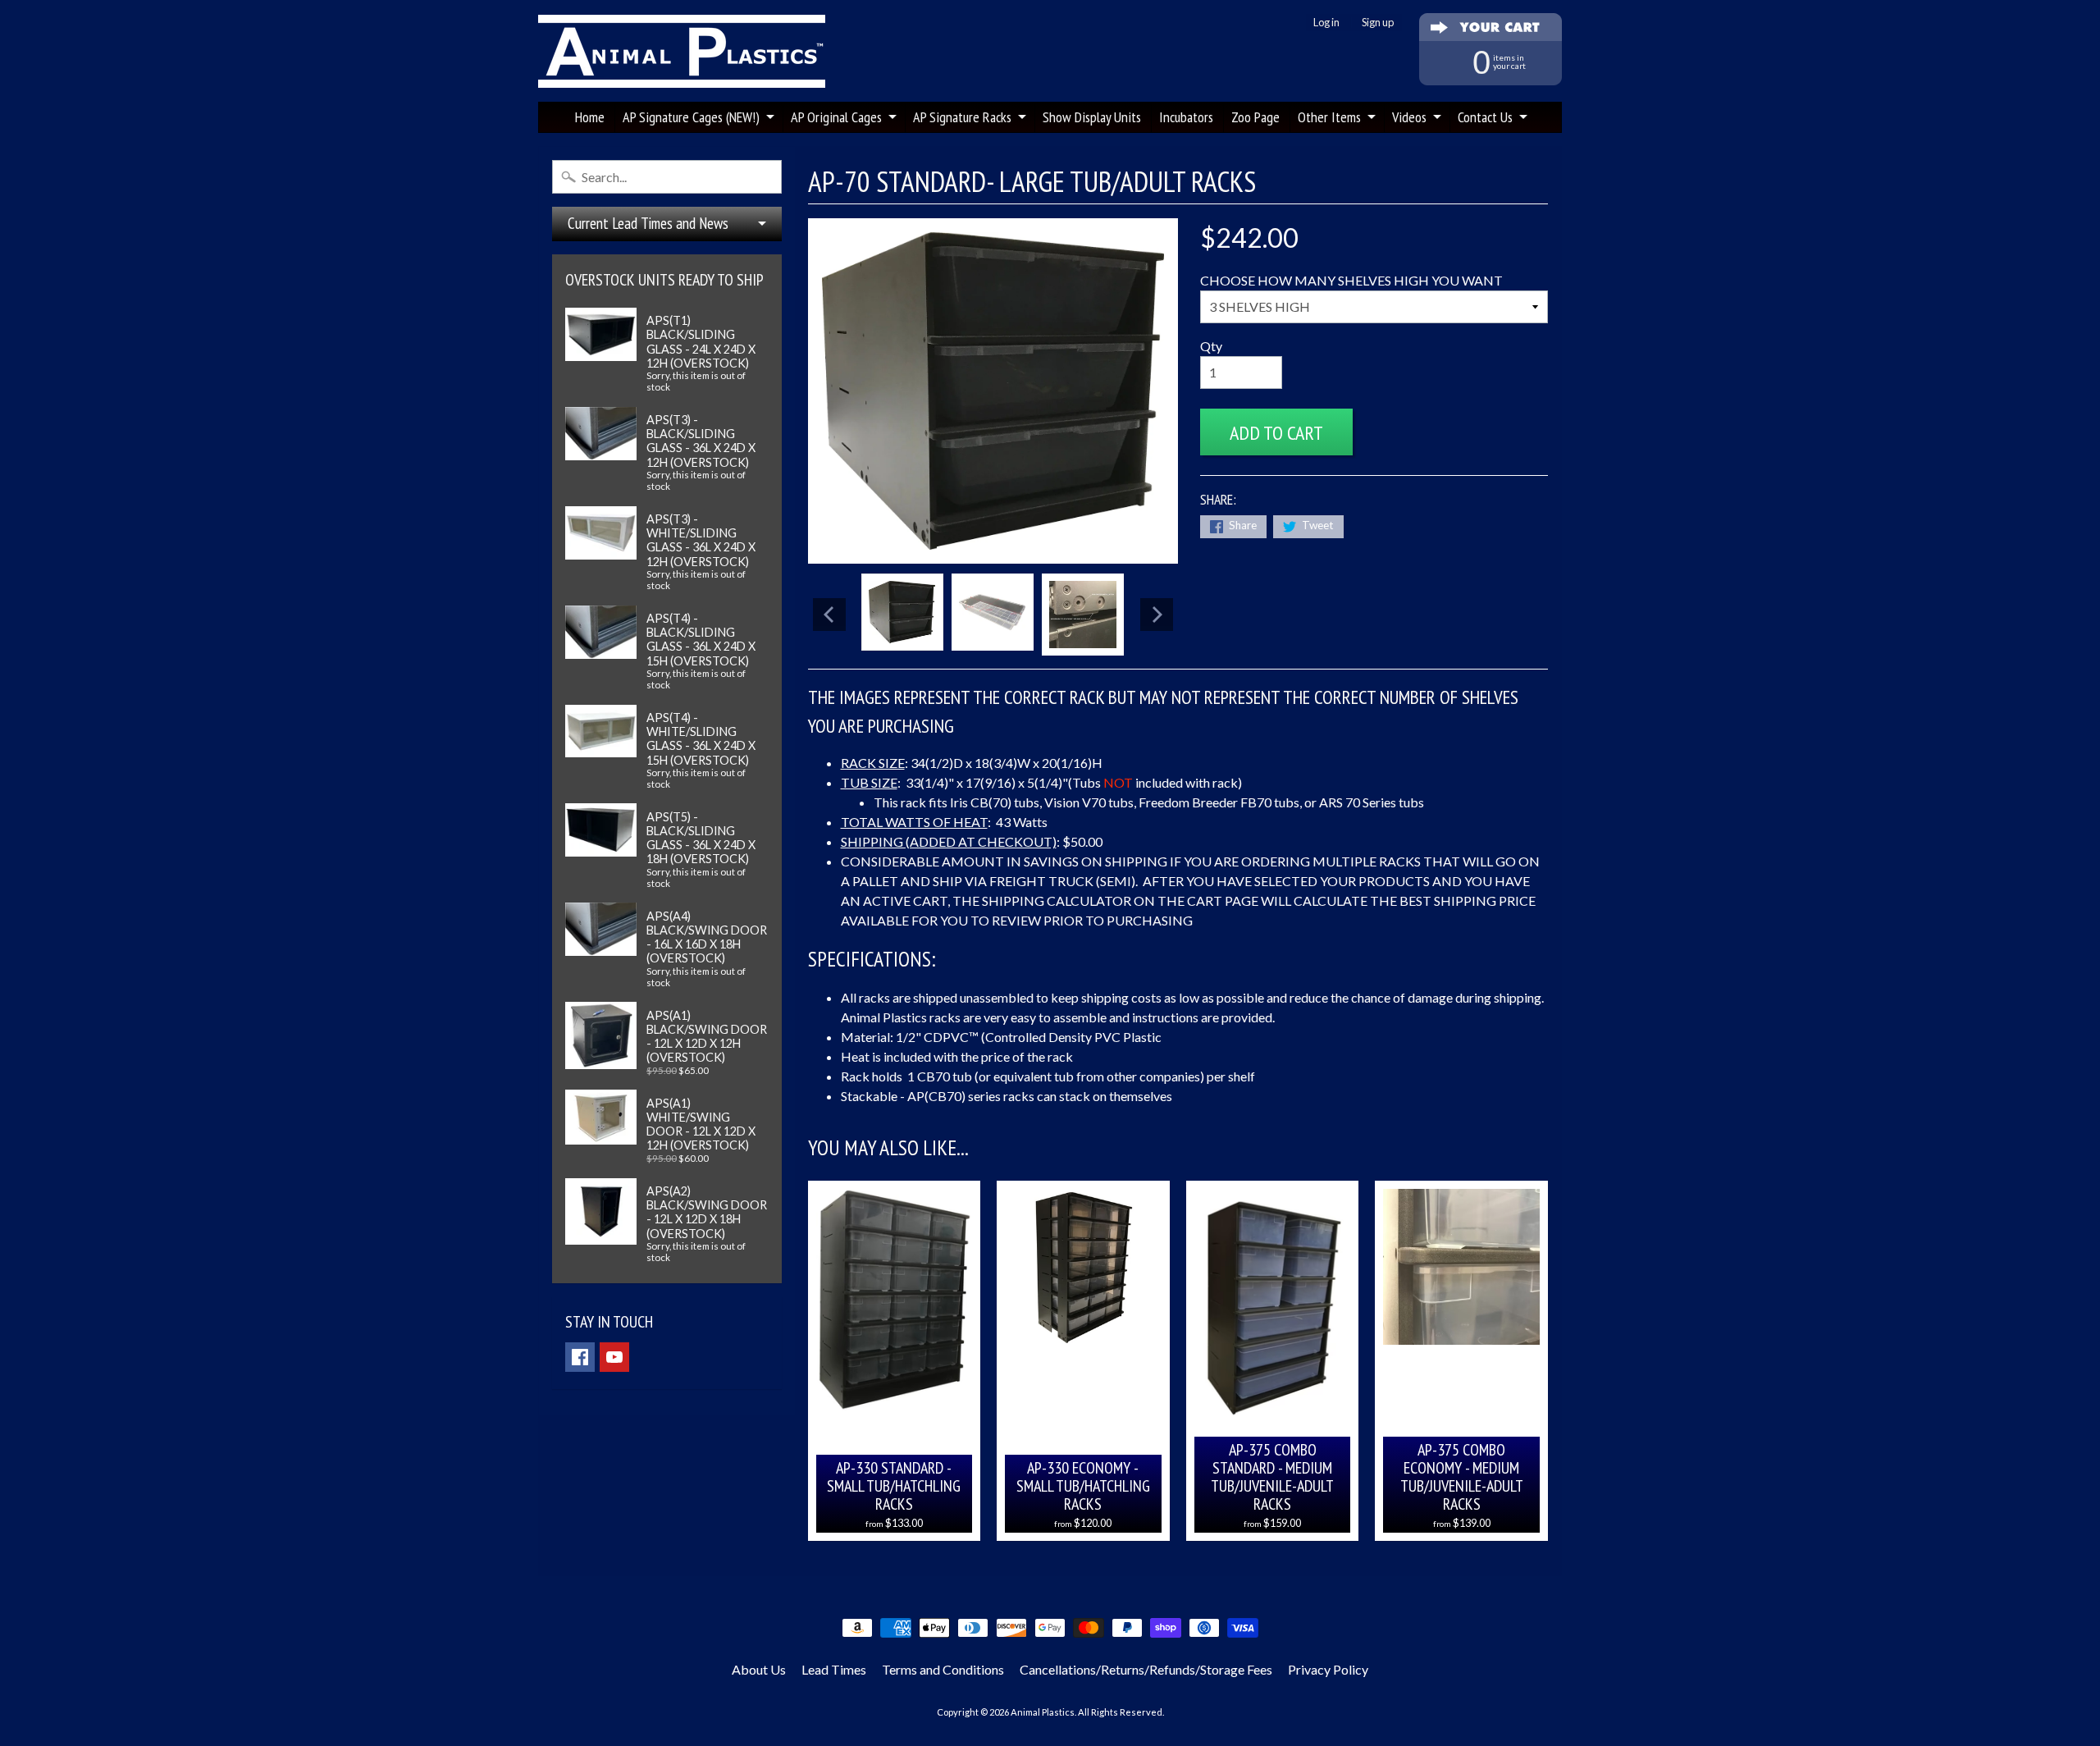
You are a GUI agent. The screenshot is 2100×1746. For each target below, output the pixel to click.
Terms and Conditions (943, 1669)
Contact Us (1485, 117)
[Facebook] (580, 1357)
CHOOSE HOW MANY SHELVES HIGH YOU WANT (1351, 280)
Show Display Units (1092, 117)
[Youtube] (614, 1357)
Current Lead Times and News (648, 223)
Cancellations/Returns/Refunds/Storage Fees (1146, 1669)
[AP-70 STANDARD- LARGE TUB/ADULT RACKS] (902, 612)
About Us (759, 1669)
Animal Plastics (1043, 1712)
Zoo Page (1255, 117)
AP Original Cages (836, 117)
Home (590, 117)
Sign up (1378, 23)
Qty (1211, 346)
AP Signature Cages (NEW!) (691, 117)
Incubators (1186, 117)
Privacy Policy (1328, 1669)
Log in (1326, 23)
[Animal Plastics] (682, 51)
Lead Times (834, 1669)
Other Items (1329, 117)
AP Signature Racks (962, 117)
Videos (1409, 117)
